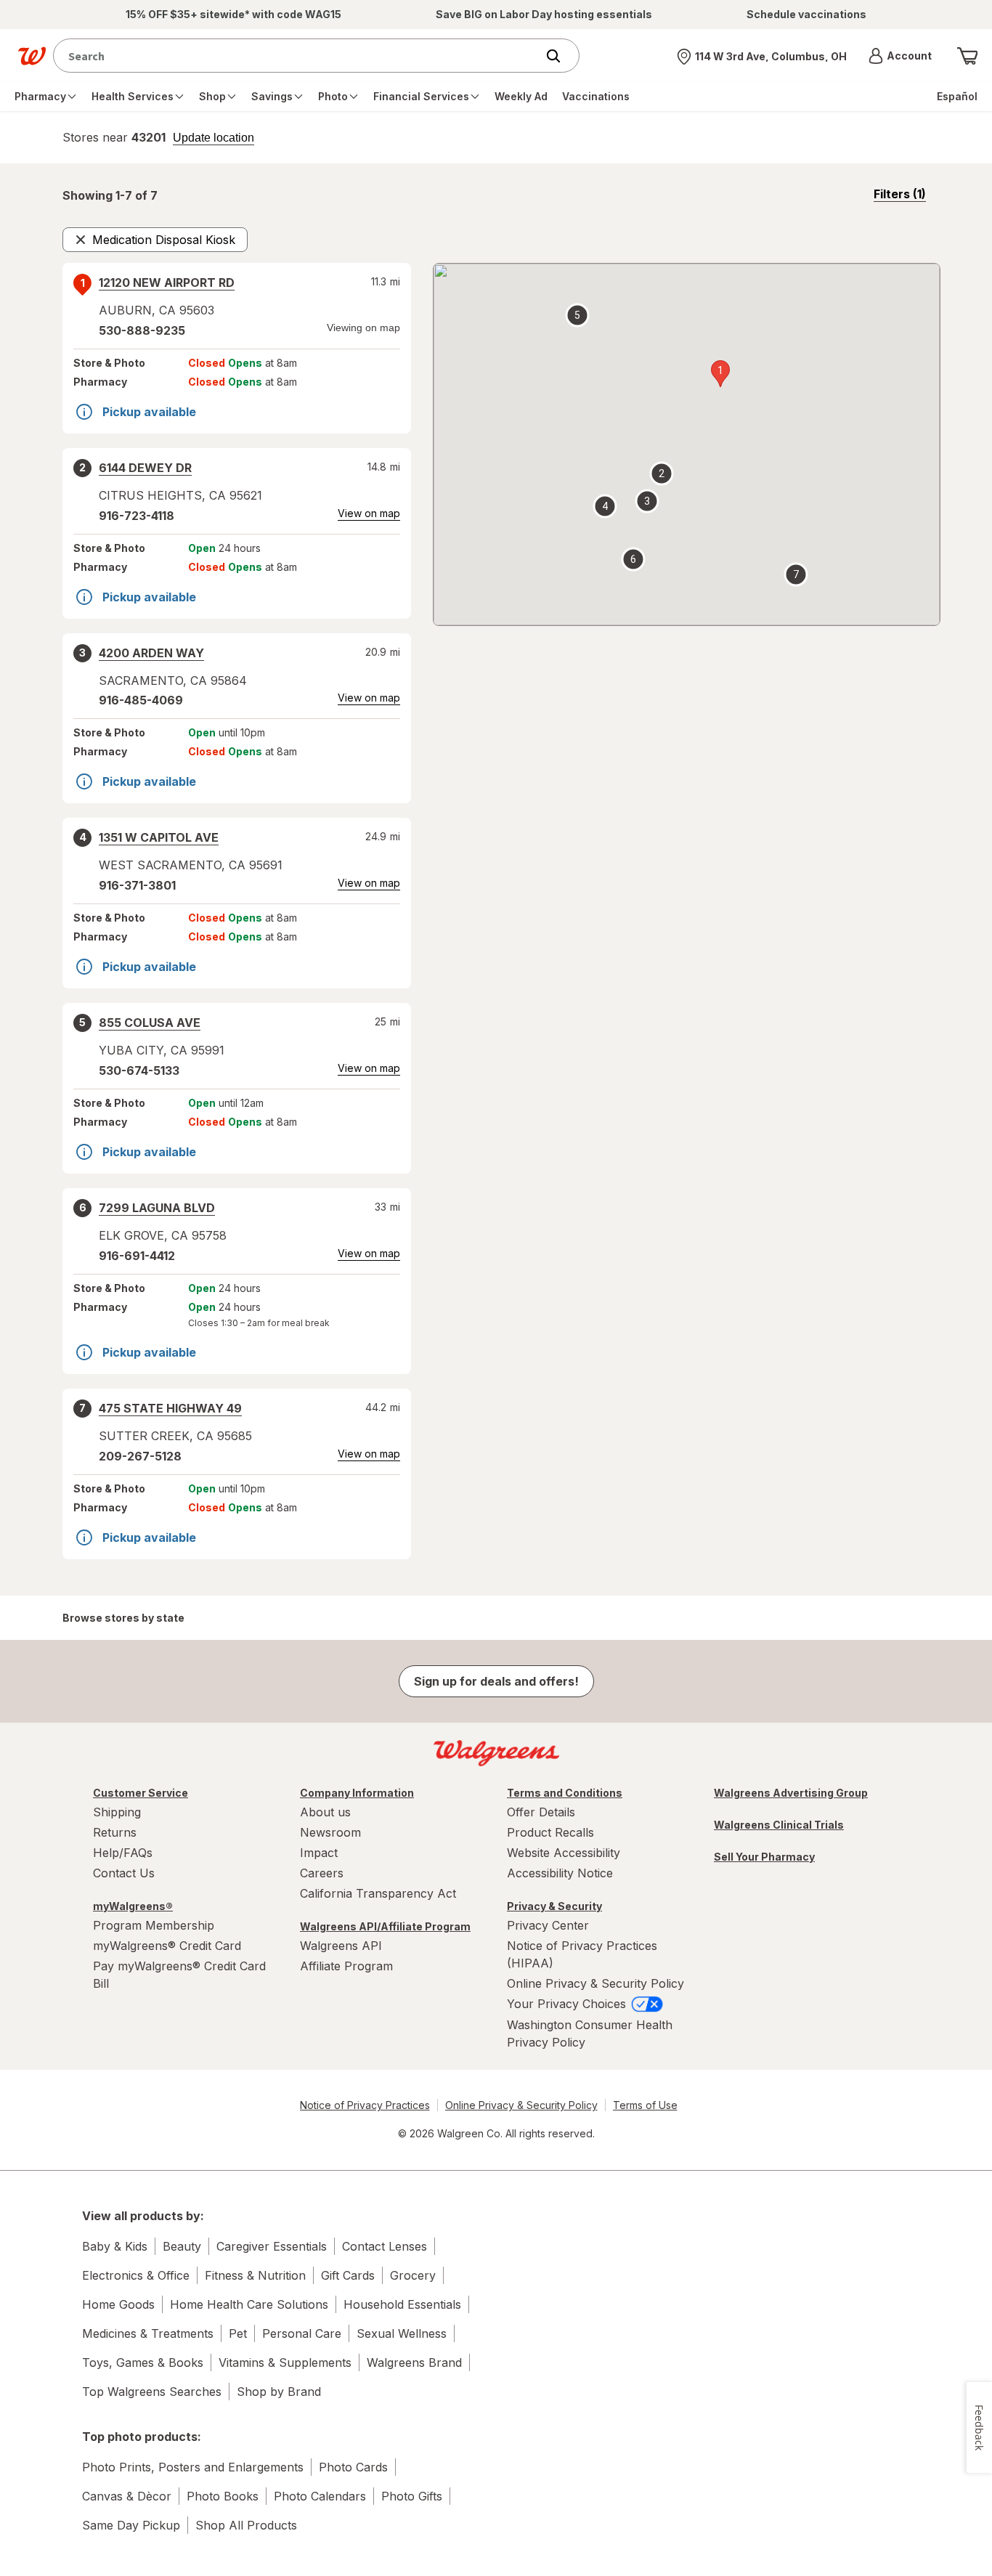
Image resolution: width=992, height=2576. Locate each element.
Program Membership (154, 1925)
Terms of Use (645, 2105)
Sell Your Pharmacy (764, 1857)
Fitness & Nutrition (255, 2275)
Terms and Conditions (565, 1793)
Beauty (182, 2246)
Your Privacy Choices (568, 2004)
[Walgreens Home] (32, 56)
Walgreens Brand (414, 2362)
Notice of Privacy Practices (365, 2105)
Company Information (357, 1793)
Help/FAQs (123, 1853)
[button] (900, 56)
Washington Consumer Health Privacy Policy (590, 2033)
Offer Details (541, 1812)
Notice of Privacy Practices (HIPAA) (582, 1954)
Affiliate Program (346, 1966)
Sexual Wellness (402, 2333)
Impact (319, 1853)
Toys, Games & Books (143, 2362)
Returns (115, 1832)
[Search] (561, 56)
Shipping (117, 1812)
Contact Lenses (385, 2246)
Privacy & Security (554, 1906)
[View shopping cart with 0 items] (967, 56)
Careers (322, 1873)
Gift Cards (348, 2275)
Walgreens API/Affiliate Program (385, 1926)
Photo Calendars (320, 2496)
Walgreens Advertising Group (791, 1793)
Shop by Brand (279, 2392)
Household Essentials (402, 2304)
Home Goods (118, 2304)
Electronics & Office (136, 2275)
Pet (238, 2333)
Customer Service (141, 1793)
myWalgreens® (133, 1906)
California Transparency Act (378, 1893)
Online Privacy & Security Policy (595, 1983)
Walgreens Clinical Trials (779, 1825)
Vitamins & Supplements (285, 2362)
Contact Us (124, 1873)
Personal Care (302, 2333)
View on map (369, 513)
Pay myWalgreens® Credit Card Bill (179, 1975)
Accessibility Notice (560, 1873)
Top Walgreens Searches (152, 2392)
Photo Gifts (412, 2496)
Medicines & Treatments (148, 2333)
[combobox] (298, 56)
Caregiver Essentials (272, 2246)
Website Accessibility (564, 1853)
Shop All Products (246, 2525)
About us (325, 1812)
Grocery (413, 2275)
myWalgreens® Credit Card (167, 1946)
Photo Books (223, 2496)
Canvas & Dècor (127, 2496)
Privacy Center (548, 1925)
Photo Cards (353, 2467)
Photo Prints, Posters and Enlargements (193, 2467)
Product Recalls (550, 1832)
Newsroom (330, 1832)
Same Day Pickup (131, 2525)
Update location (214, 138)
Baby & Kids (115, 2246)
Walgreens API (341, 1946)
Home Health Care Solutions (249, 2304)
